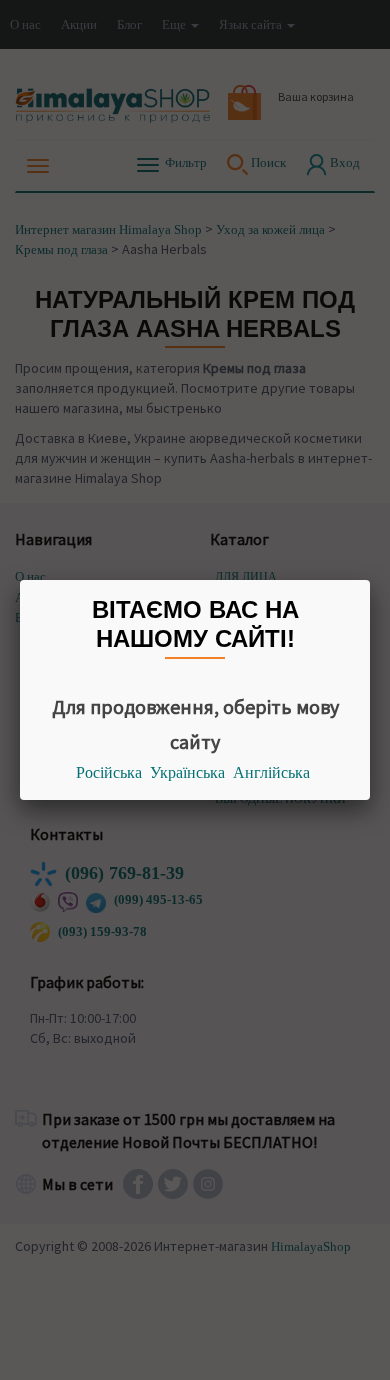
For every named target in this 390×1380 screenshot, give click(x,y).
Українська (187, 772)
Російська (109, 772)
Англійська (271, 772)
